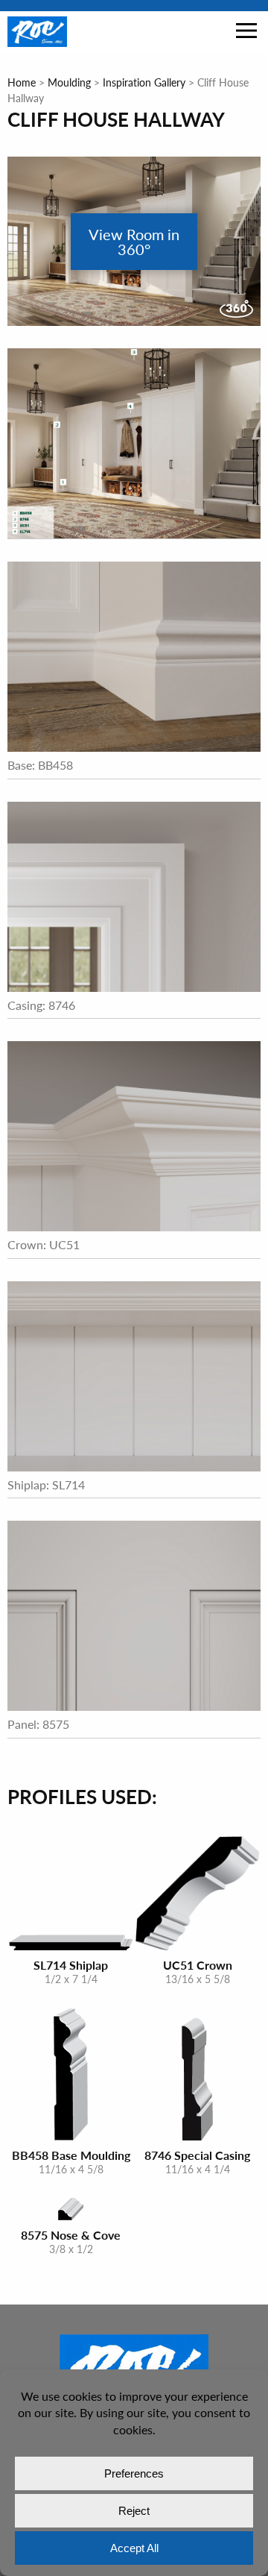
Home (22, 82)
